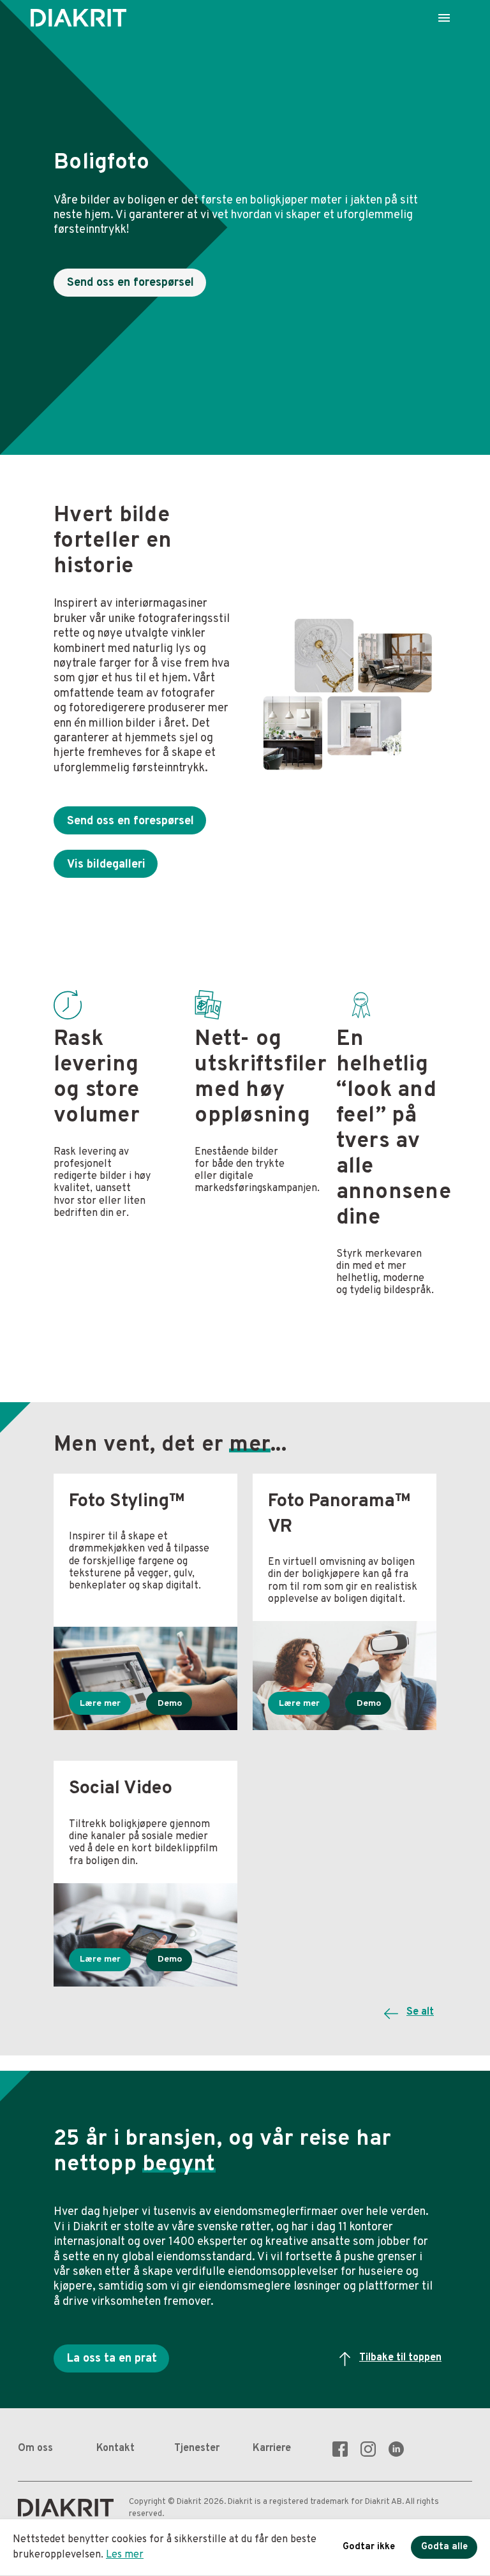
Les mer (125, 2555)
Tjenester (197, 2448)
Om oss (35, 2448)
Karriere (272, 2448)
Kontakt (115, 2448)
